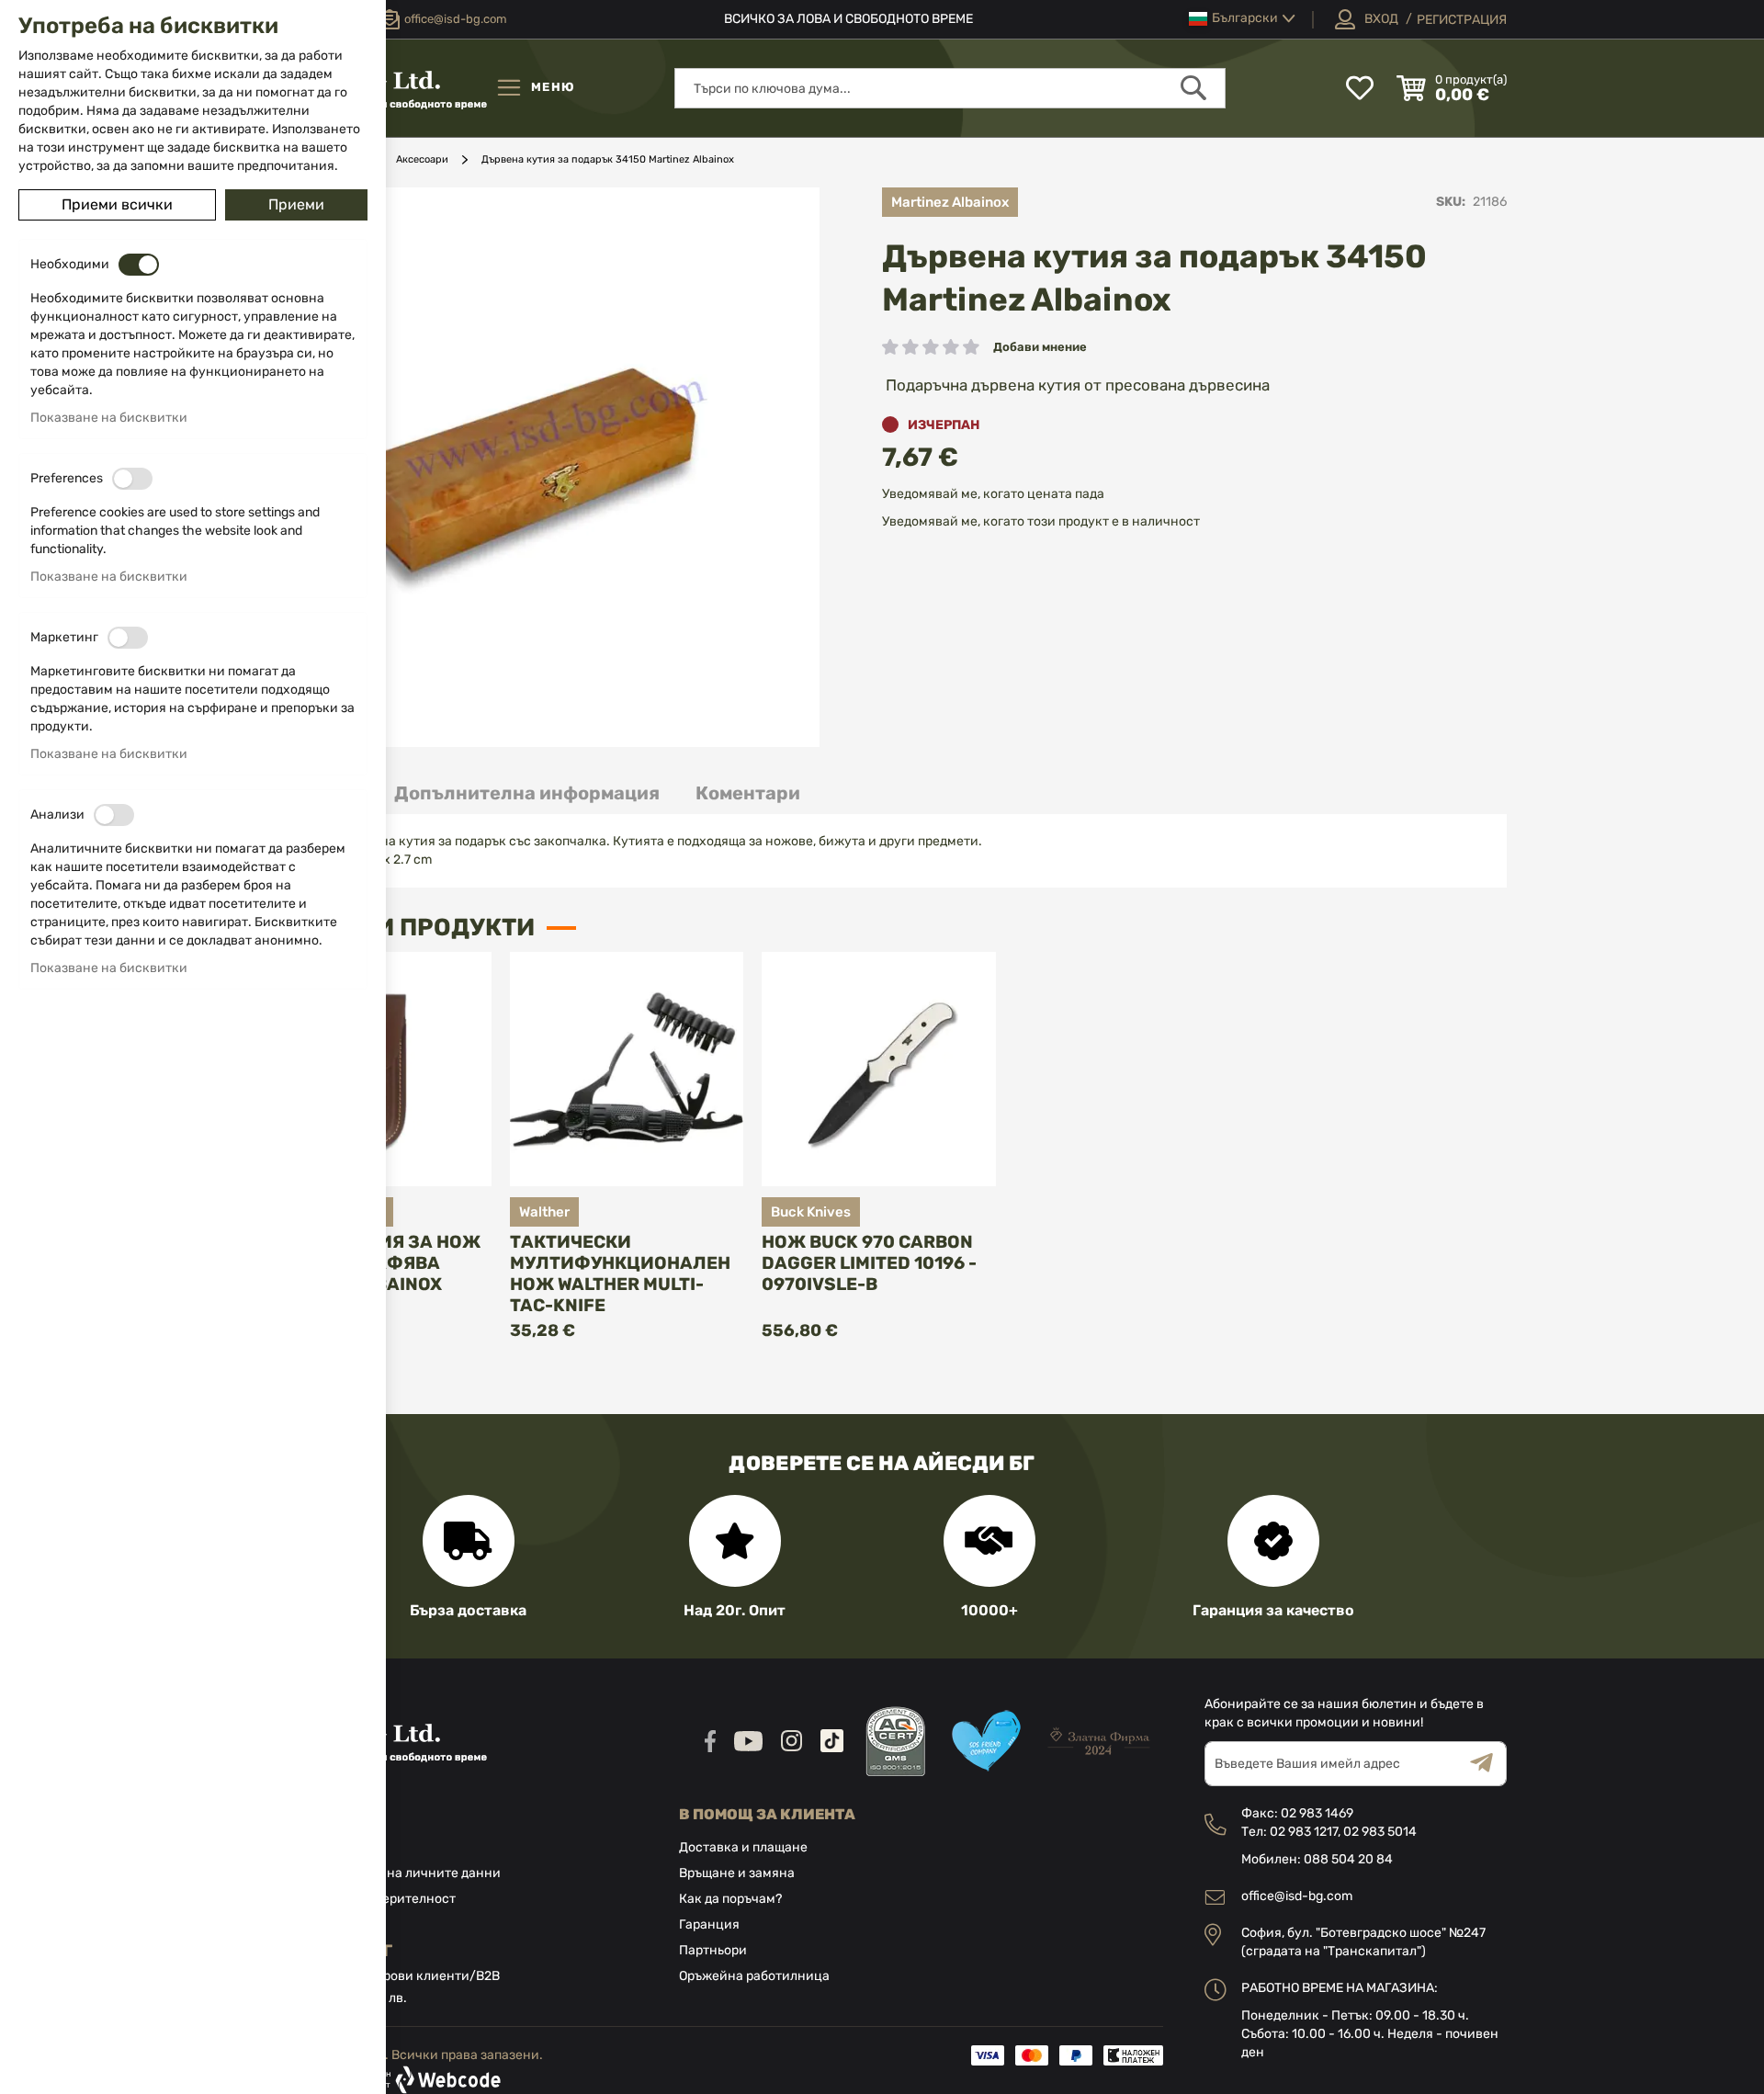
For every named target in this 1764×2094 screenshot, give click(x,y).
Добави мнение (1040, 347)
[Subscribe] (1488, 1764)
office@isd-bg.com (1297, 1896)
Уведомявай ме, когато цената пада (993, 494)
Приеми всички (117, 204)
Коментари (748, 793)
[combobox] (950, 88)
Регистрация (1462, 20)
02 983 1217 (1304, 1832)
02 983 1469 (1317, 1813)
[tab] (527, 793)
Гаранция (709, 1924)
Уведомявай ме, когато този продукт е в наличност (1041, 521)
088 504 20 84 (1348, 1859)
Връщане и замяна (737, 1873)
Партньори (713, 1950)
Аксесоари (422, 159)
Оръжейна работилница (754, 1976)
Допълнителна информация (527, 793)
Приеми (296, 204)
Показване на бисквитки (109, 418)
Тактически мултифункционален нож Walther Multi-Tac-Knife (620, 1273)
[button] (1242, 19)
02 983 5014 (1380, 1832)
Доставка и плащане (743, 1847)
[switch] (139, 265)
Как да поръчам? (730, 1899)
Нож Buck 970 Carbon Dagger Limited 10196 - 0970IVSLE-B (869, 1263)
